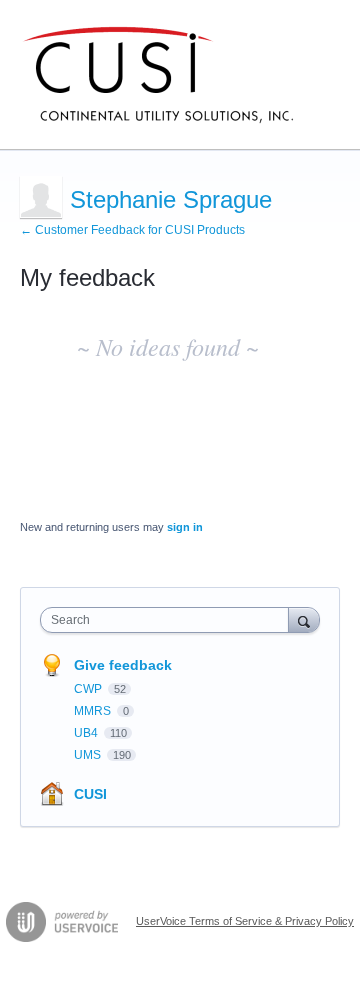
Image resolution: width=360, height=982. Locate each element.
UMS (89, 755)
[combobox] (169, 620)
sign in (185, 527)
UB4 (87, 733)
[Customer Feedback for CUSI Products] (158, 75)
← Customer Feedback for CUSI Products (132, 230)
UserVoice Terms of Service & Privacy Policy (245, 921)
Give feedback (123, 665)
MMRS (94, 711)
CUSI (90, 794)
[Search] (304, 619)
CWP (89, 689)
